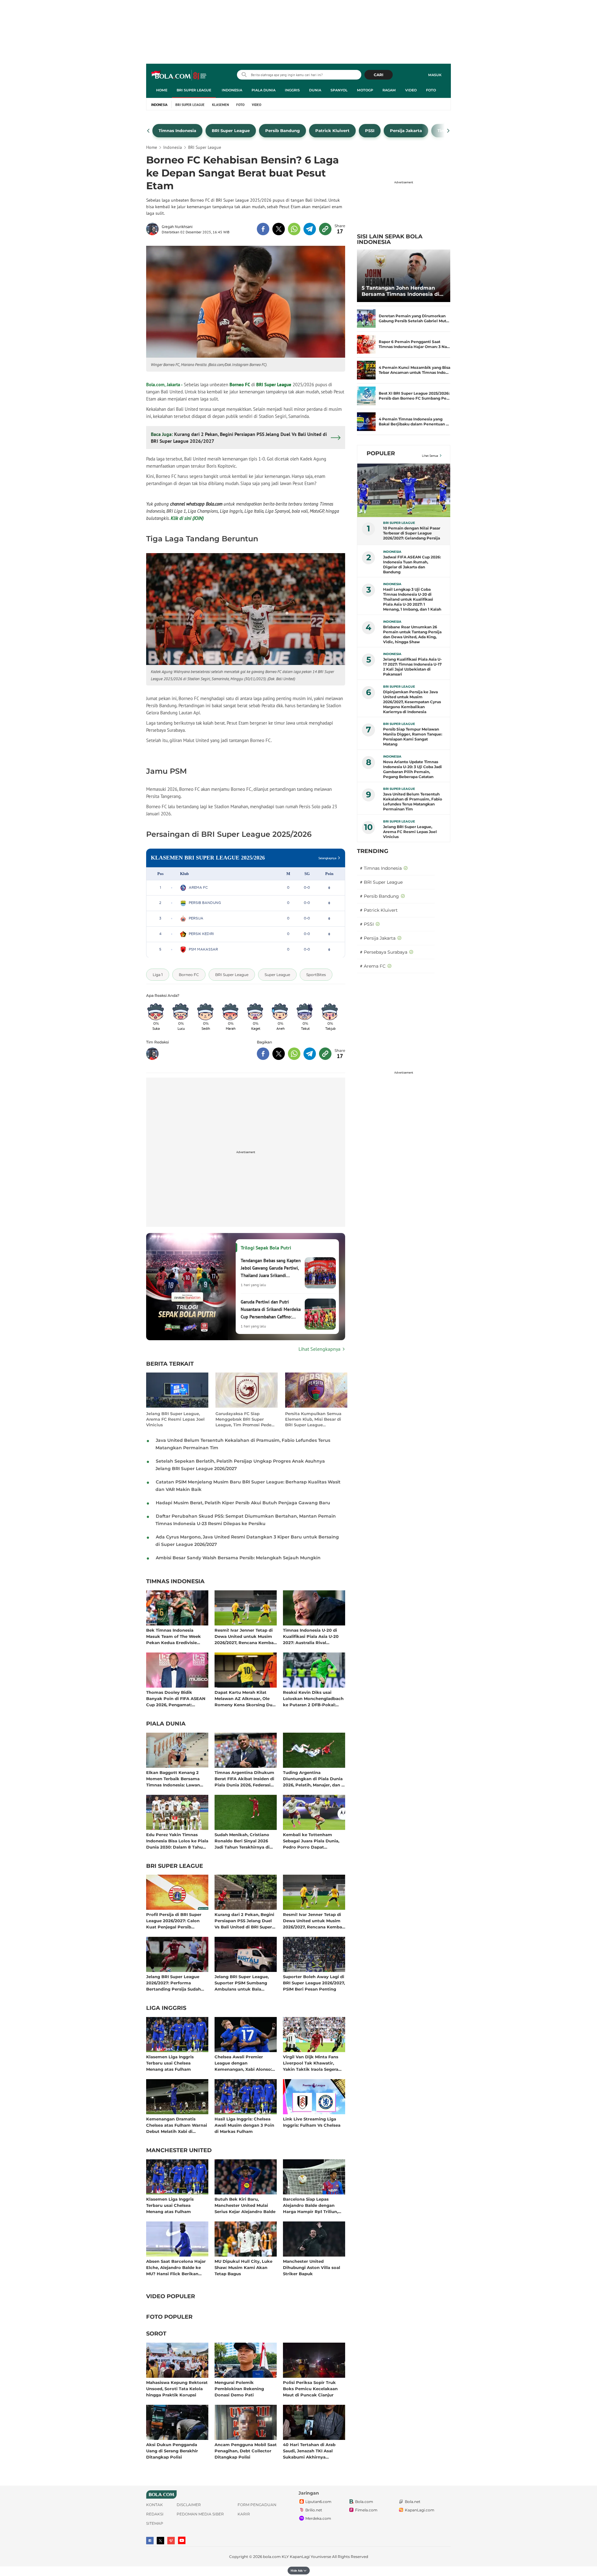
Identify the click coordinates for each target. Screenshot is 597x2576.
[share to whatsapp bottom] (294, 1054)
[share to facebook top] (263, 229)
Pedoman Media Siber (200, 2514)
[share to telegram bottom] (310, 1054)
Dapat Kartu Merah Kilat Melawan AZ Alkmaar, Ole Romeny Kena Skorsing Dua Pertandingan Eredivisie (245, 1698)
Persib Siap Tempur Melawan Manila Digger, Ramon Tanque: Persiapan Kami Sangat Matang (413, 737)
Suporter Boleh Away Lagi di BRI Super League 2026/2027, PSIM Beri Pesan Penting (314, 1983)
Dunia (315, 90)
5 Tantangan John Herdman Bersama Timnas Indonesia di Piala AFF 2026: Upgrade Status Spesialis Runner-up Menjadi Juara (403, 291)
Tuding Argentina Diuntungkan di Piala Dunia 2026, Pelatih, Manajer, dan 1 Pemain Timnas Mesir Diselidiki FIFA (313, 1778)
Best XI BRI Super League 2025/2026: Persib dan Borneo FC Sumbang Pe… (414, 396)
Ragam (389, 90)
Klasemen (220, 105)
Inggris (292, 90)
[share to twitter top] (279, 229)
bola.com (272, 2557)
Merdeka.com (318, 2518)
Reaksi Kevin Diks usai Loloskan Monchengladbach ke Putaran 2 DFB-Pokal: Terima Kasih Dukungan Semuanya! (313, 1698)
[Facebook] (150, 2541)
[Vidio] (171, 2541)
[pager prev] (148, 131)
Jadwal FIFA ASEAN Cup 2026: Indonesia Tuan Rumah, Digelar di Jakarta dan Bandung (412, 564)
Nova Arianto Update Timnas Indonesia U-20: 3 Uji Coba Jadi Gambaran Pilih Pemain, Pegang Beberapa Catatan (412, 769)
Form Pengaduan (257, 2505)
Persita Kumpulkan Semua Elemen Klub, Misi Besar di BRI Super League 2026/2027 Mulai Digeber (313, 1419)
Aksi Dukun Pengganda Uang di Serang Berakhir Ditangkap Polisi (172, 2451)
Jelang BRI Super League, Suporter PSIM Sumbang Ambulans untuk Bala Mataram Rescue (242, 1983)
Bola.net (413, 2502)
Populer (381, 453)
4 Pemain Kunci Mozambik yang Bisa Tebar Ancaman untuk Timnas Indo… (414, 370)
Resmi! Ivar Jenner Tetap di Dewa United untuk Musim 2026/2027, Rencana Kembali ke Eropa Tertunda (245, 1636)
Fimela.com (366, 2510)
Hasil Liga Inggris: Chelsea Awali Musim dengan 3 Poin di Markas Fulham (244, 2125)
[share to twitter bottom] (279, 1054)
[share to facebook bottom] (263, 1054)
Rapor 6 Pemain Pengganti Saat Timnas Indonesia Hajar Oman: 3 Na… (414, 344)
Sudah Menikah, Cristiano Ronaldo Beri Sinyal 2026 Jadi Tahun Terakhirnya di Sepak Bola (242, 1841)
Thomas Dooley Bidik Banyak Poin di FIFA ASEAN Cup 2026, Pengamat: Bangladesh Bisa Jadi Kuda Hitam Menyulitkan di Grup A (176, 1698)
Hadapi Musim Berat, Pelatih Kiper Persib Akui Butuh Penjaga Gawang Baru (243, 1503)
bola (179, 76)
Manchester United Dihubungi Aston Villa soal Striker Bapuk (312, 2267)
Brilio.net (314, 2510)
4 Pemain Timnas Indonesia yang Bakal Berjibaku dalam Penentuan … (414, 422)
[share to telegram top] (310, 229)
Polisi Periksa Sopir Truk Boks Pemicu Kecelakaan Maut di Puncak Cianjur (310, 2388)
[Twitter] (160, 2541)
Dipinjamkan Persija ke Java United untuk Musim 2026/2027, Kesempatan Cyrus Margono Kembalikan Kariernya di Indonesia (412, 702)
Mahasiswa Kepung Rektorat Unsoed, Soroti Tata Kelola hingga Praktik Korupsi (177, 2388)
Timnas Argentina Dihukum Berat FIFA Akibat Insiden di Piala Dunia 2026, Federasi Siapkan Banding (244, 1778)
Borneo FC (240, 385)
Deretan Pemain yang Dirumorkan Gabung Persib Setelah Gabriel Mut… (414, 318)
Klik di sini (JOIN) (187, 518)
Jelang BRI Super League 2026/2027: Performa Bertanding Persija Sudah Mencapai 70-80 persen (174, 1983)
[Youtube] (182, 2540)
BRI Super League (194, 90)
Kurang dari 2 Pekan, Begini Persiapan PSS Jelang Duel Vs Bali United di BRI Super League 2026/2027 (244, 1921)
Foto (431, 90)
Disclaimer (189, 2505)
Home (162, 90)
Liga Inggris (166, 2008)
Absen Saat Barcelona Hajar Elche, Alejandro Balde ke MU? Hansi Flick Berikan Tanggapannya (176, 2267)
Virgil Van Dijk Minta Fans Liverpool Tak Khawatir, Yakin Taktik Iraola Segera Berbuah (311, 2063)
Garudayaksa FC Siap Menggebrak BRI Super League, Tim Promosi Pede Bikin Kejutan (243, 1419)
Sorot (156, 2334)
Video (411, 90)
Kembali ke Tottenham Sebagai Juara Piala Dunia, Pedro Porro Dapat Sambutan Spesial (311, 1841)
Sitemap (155, 2523)
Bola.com (364, 2502)
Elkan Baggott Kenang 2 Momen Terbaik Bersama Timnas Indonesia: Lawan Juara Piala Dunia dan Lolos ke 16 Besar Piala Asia (176, 1778)
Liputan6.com (318, 2502)
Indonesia (232, 90)
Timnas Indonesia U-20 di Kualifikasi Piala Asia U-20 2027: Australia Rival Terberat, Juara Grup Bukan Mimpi (312, 1636)
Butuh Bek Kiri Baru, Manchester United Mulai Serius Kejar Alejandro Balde (245, 2205)
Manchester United (179, 2151)
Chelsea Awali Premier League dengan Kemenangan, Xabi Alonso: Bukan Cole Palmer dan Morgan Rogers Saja (243, 2063)
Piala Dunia (264, 90)
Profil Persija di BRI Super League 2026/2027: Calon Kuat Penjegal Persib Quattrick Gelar (174, 1921)
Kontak (155, 2505)
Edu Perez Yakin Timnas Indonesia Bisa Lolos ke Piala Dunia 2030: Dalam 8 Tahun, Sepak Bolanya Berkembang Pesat (177, 1841)
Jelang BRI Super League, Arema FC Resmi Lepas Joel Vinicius (175, 1419)
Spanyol (339, 90)
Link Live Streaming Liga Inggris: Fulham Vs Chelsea (312, 2122)
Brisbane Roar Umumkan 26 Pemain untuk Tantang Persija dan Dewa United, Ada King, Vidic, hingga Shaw (412, 634)
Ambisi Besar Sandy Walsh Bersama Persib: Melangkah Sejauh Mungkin (238, 1558)
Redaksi (155, 2514)
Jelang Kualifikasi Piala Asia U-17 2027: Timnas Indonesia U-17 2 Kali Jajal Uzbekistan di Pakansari (412, 667)
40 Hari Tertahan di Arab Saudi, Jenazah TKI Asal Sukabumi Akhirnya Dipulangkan (309, 2451)
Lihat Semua (430, 456)
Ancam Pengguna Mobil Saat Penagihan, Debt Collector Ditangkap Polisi (246, 2451)
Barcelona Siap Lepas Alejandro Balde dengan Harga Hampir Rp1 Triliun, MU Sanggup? (310, 2205)
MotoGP (365, 90)
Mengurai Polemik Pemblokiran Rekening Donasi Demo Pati (239, 2388)
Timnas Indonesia (175, 1582)
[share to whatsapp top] (294, 229)
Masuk (435, 75)
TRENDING (373, 851)
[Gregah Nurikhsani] (154, 229)
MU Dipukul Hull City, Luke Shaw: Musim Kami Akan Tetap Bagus (243, 2267)
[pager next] (449, 131)
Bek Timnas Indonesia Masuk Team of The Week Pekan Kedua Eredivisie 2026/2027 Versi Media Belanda (174, 1636)
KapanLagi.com (420, 2510)
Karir (244, 2514)
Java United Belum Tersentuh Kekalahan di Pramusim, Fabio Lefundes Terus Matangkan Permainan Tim (413, 802)
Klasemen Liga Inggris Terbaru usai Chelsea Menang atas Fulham (170, 2063)
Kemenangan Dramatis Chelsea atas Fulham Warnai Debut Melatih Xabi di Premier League (177, 2125)
